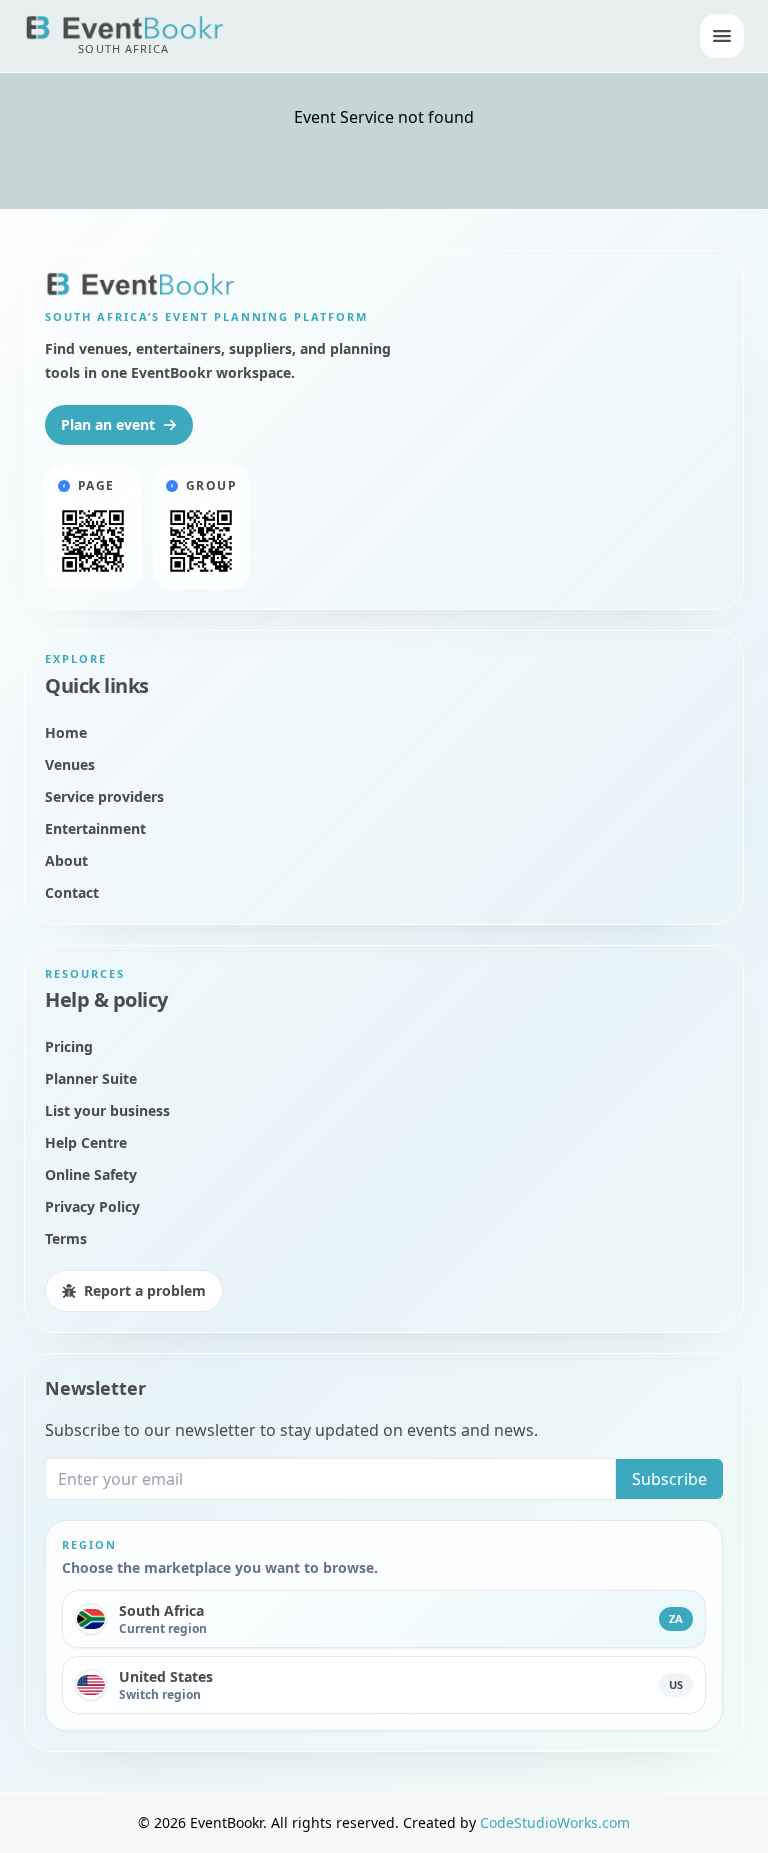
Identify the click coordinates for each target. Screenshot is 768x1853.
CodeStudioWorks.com (555, 1822)
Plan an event (108, 424)
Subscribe (669, 1479)
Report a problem (145, 1290)
